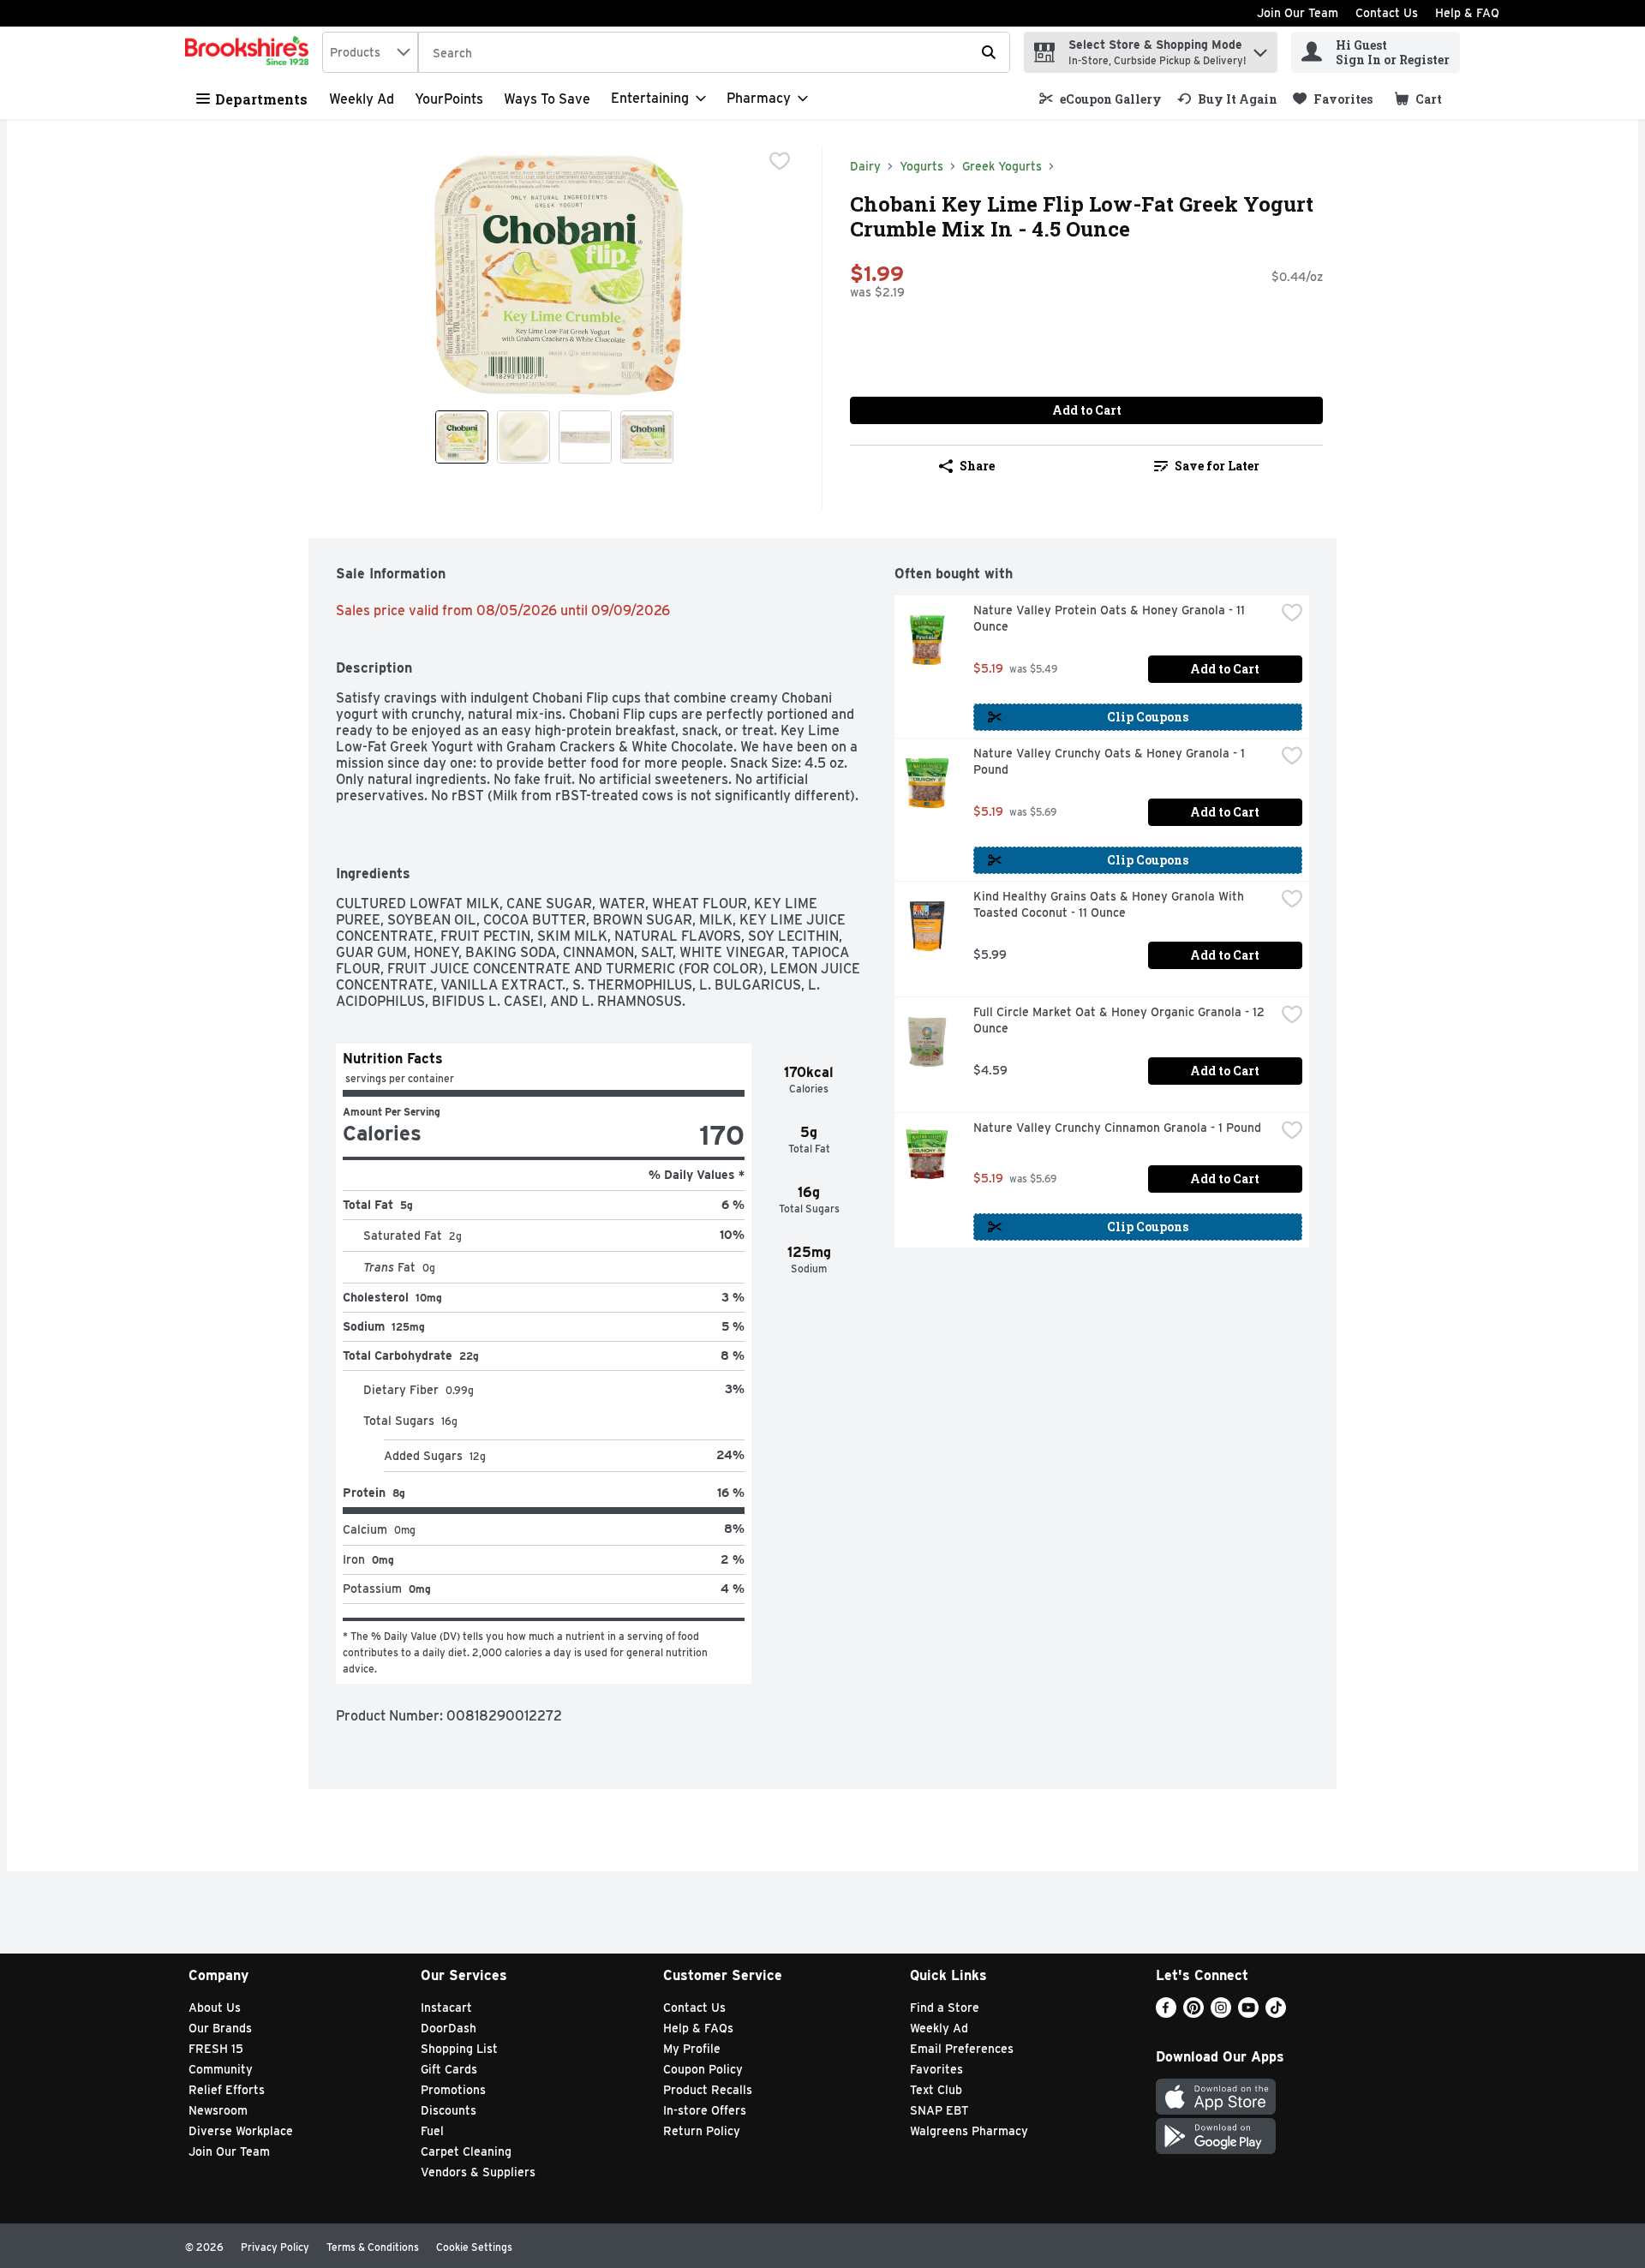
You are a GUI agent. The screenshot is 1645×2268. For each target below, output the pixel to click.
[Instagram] (1221, 2013)
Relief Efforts (227, 2090)
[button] (1260, 48)
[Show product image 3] (585, 437)
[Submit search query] (989, 52)
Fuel (432, 2131)
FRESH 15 (216, 2049)
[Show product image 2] (523, 437)
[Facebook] (1166, 2013)
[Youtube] (1248, 2013)
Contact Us (1387, 13)
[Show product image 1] (462, 437)
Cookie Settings (474, 2247)
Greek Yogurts (1002, 166)
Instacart (446, 2008)
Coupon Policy (703, 2069)
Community (221, 2069)
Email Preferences (962, 2049)
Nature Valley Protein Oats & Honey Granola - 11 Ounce (1111, 618)
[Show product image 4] (647, 437)
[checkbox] (780, 161)
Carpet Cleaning (466, 2151)
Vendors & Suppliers (478, 2172)
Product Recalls (708, 2090)
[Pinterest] (1193, 2013)
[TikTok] (1276, 2013)
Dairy (865, 166)
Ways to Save (547, 99)
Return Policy (702, 2131)
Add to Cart (1087, 410)
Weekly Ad (362, 99)
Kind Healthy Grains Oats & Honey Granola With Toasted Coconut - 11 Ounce (1110, 904)
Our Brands (220, 2028)
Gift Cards (449, 2069)
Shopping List (459, 2049)
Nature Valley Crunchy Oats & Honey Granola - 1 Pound (1111, 761)
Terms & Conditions (373, 2247)
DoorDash (449, 2028)
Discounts (449, 2110)
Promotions (453, 2090)
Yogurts (921, 166)
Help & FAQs (698, 2028)
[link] (1101, 99)
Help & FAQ (1467, 13)
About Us (215, 2008)
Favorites (936, 2069)
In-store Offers (705, 2110)
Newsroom (218, 2110)
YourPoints (449, 99)
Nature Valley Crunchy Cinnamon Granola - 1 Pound (1117, 1128)
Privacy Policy (275, 2247)
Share (977, 466)
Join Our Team (1298, 13)
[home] (250, 52)
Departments (261, 99)
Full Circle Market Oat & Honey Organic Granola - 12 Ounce (1121, 1020)
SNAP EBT (939, 2110)
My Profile (692, 2049)
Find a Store (945, 2008)
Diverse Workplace (241, 2131)
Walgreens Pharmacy (969, 2131)
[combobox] (370, 52)
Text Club (936, 2090)
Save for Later (1217, 466)
